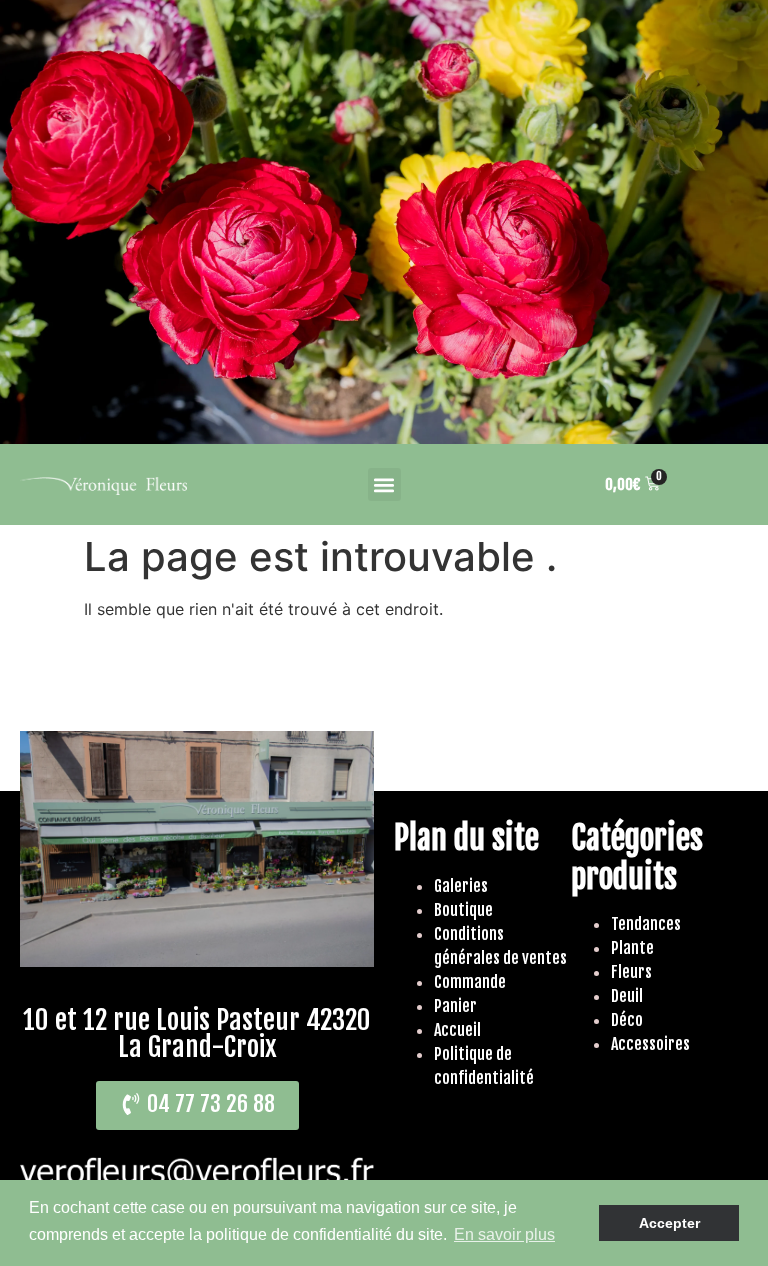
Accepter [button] (669, 1223)
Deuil (627, 996)
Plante (632, 948)
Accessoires (650, 1044)
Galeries (461, 886)
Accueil (457, 1030)
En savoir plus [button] (504, 1234)
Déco (627, 1020)
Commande (470, 982)
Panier (455, 1006)
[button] (384, 484)
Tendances (646, 924)
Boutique (463, 910)
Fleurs (631, 972)
